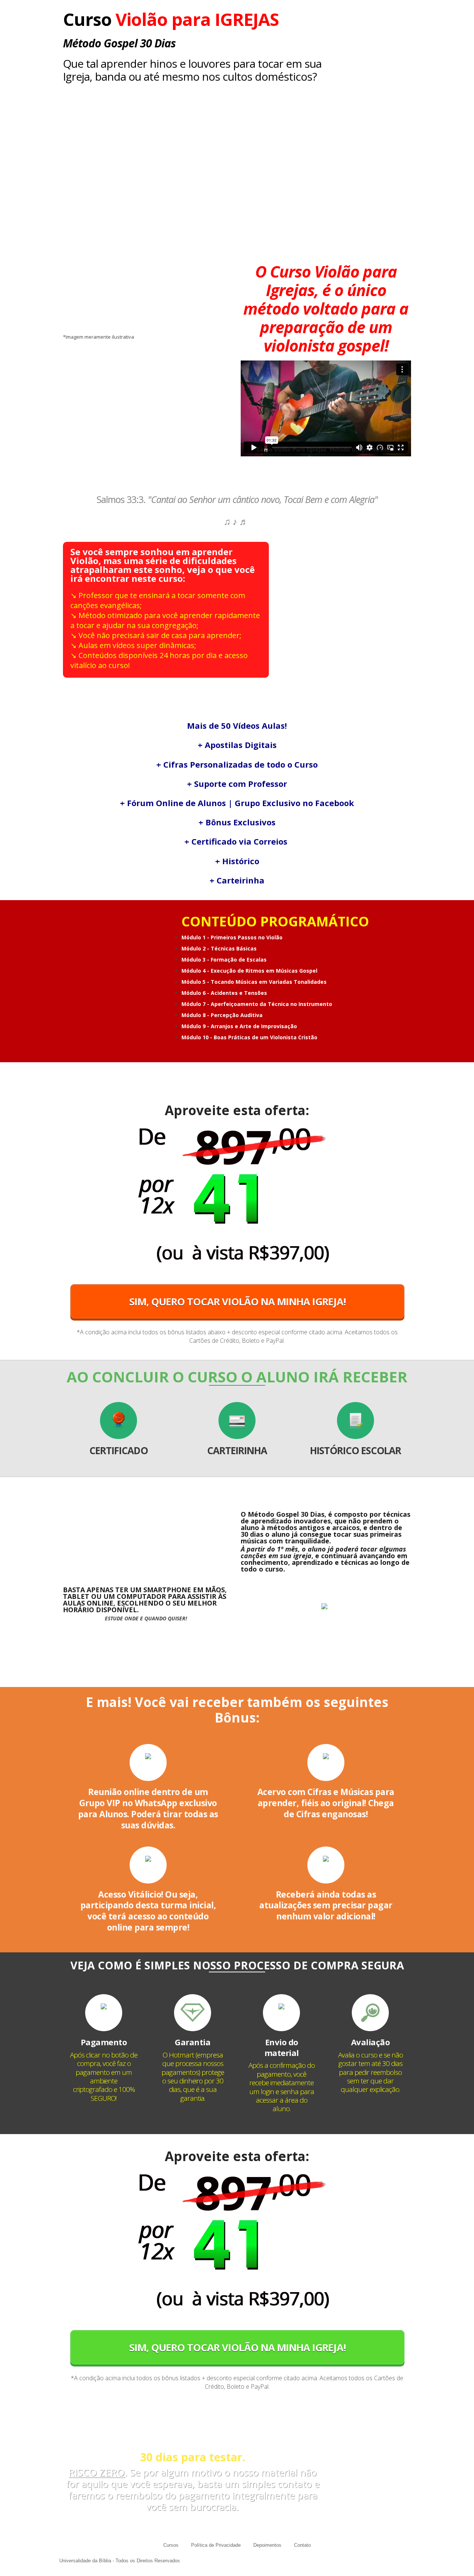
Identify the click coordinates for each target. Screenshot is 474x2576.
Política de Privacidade (216, 2545)
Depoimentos (267, 2545)
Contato (302, 2545)
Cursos (171, 2545)
